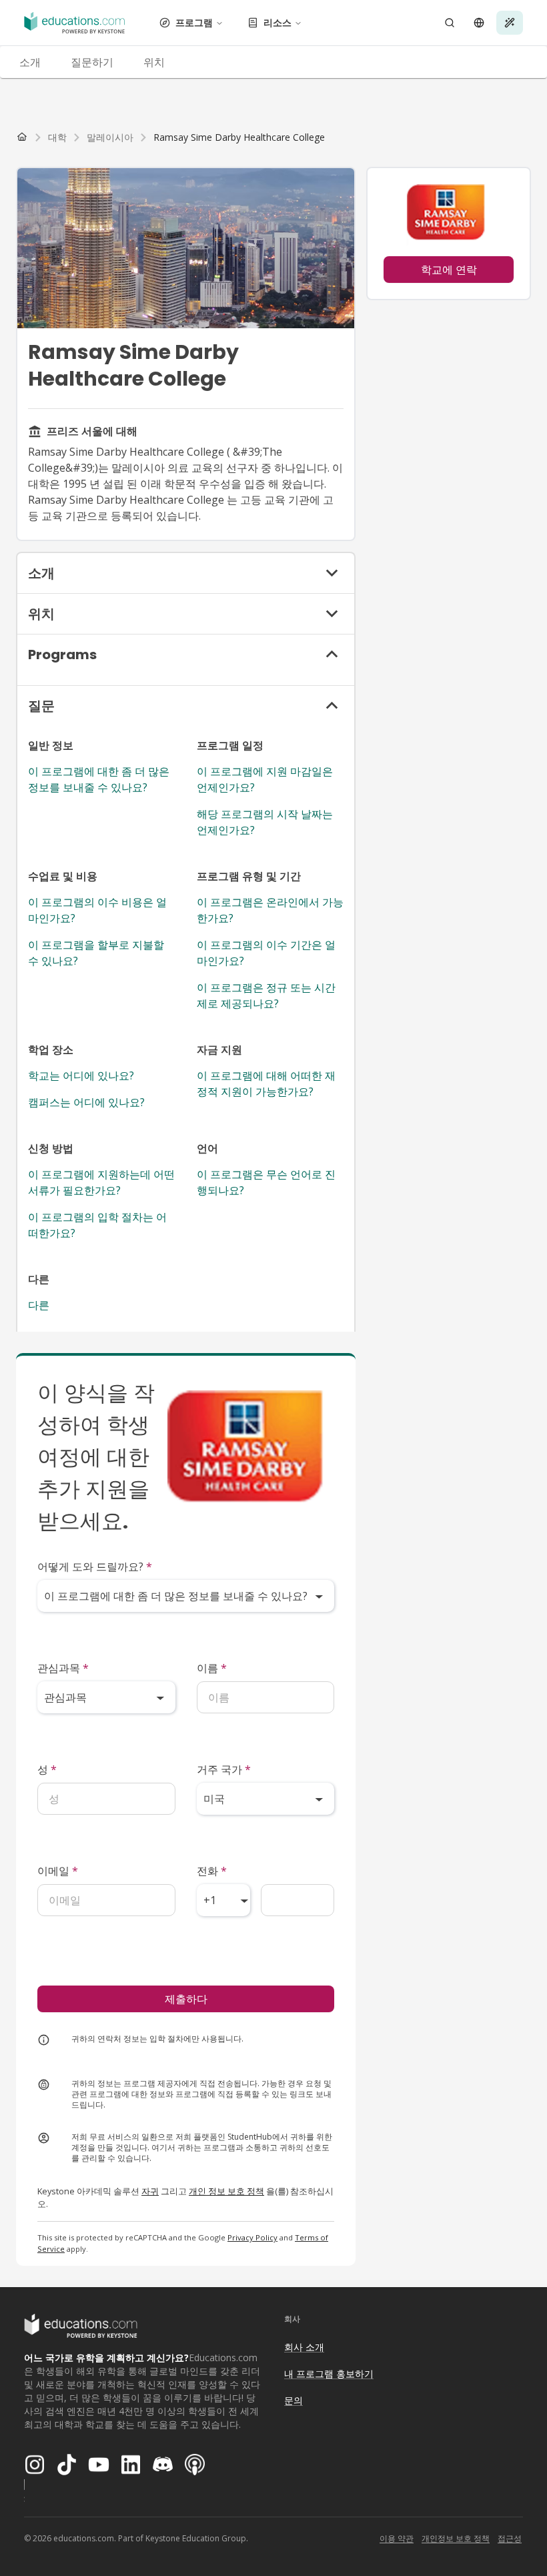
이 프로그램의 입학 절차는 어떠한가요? (97, 1225)
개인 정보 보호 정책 (226, 2191)
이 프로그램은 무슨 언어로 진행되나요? (266, 1182)
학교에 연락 (449, 270)
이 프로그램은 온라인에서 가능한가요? (270, 910)
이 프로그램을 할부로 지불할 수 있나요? (96, 953)
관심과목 (63, 1668)
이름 (212, 1668)
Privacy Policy (252, 2237)
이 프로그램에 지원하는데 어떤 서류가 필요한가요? (101, 1182)
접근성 (510, 2538)
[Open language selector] (479, 23)
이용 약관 (397, 2538)
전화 (212, 1871)
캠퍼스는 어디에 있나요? (86, 1102)
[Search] (450, 23)
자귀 (150, 2191)
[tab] (30, 62)
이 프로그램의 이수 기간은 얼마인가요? (266, 953)
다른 (39, 1305)
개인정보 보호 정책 (456, 2538)
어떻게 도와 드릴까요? (95, 1567)
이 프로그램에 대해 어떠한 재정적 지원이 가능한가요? (266, 1084)
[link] (239, 137)
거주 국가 (224, 1769)
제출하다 (186, 1999)
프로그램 (194, 22)
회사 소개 (304, 2347)
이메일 (58, 1871)
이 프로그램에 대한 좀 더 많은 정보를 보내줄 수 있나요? (99, 779)
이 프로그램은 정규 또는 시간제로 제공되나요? (266, 995)
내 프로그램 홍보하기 (329, 2374)
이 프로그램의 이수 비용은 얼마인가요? (97, 910)
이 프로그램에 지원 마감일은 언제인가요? (265, 779)
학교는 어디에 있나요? (81, 1076)
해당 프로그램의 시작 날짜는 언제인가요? (265, 822)
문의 (294, 2400)
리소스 (278, 22)
